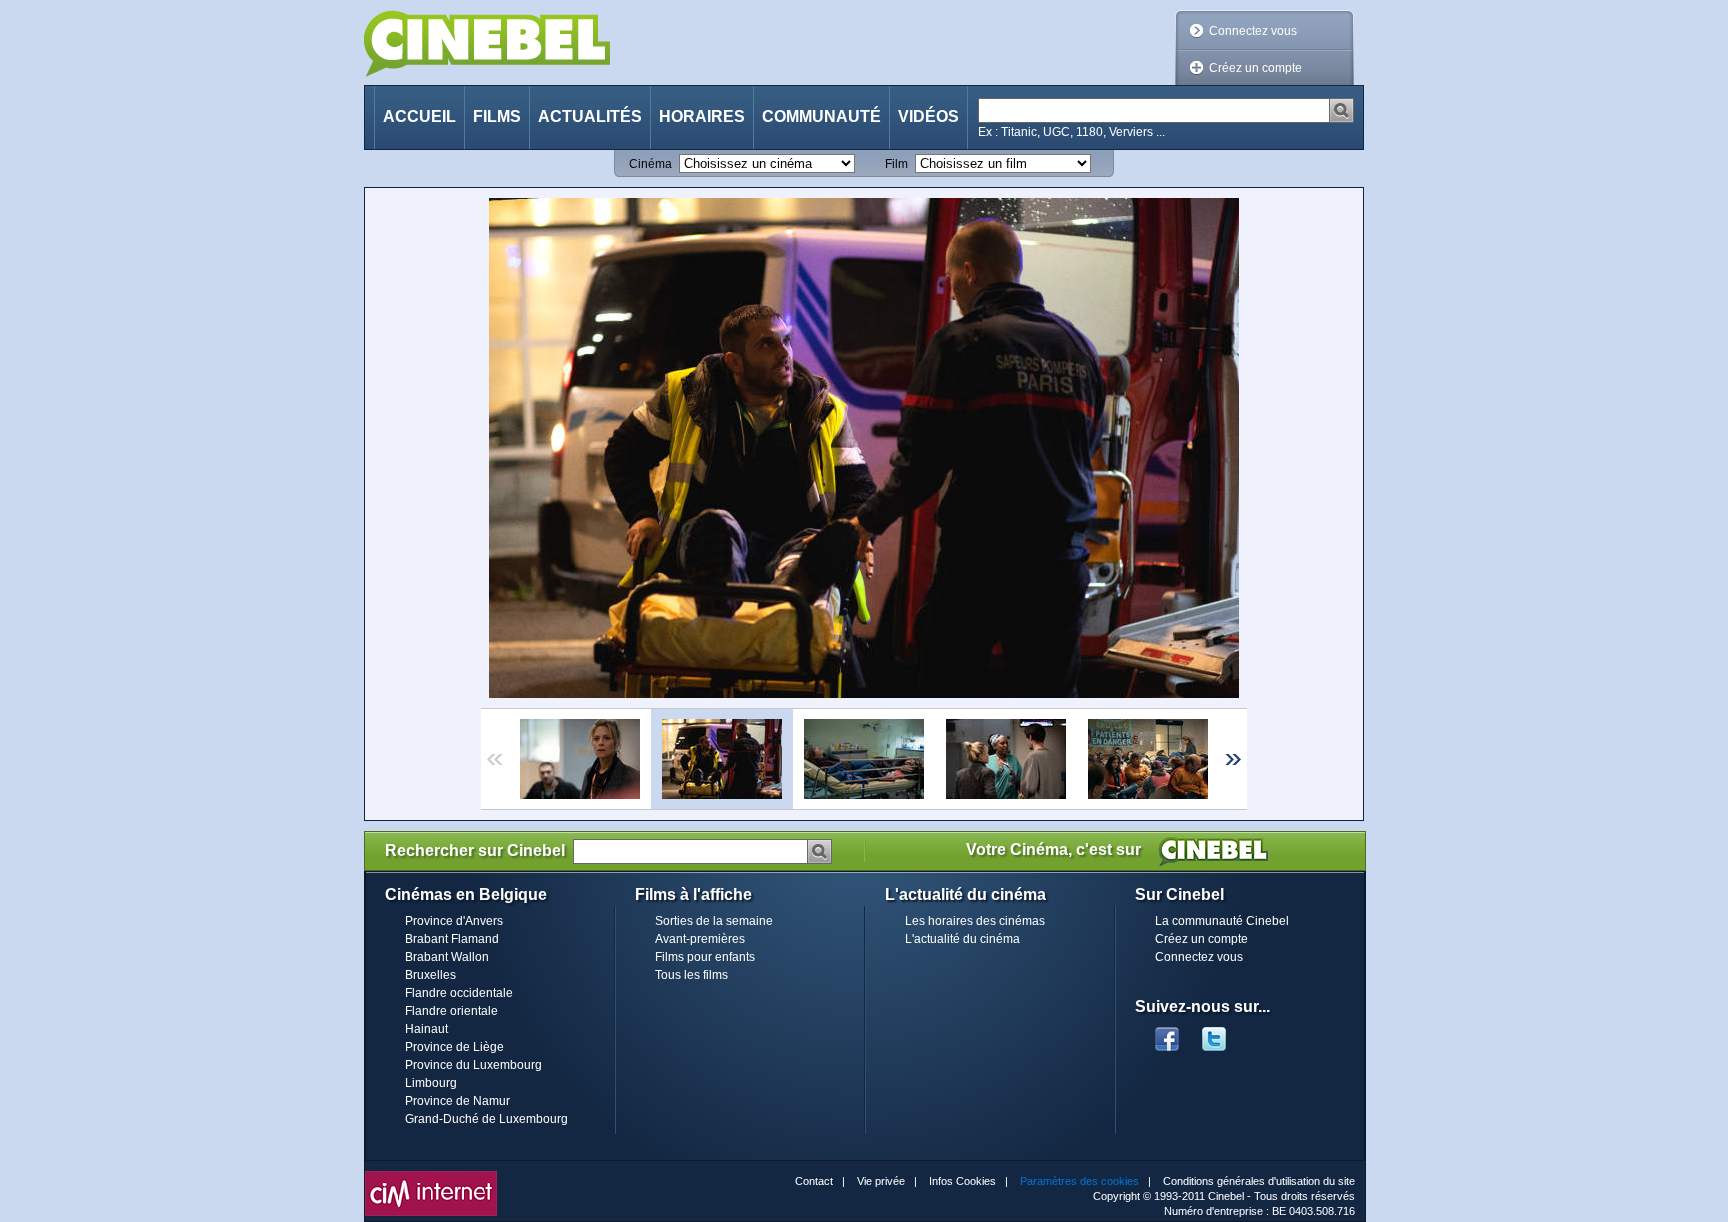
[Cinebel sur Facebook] (1167, 1033)
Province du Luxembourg (473, 1065)
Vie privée (881, 1181)
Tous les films (691, 975)
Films (497, 116)
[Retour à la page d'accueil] (487, 43)
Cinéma (650, 164)
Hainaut (426, 1029)
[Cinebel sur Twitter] (1224, 1033)
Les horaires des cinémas (975, 921)
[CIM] (431, 1176)
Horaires (702, 116)
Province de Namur (457, 1101)
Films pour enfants (705, 957)
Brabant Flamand (452, 939)
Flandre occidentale (459, 993)
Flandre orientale (451, 1011)
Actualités (590, 116)
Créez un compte (1255, 68)
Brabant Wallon (447, 957)
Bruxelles (430, 975)
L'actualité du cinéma (962, 939)
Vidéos (928, 116)
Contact (814, 1181)
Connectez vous (1253, 31)
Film (896, 164)
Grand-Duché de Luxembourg (486, 1119)
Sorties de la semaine (714, 921)
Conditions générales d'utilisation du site (1259, 1181)
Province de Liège (454, 1047)
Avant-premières (700, 939)
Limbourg (431, 1083)
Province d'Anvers (454, 921)
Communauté (821, 116)
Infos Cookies (962, 1181)
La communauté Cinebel (1222, 921)
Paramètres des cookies (1079, 1181)
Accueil (419, 116)
